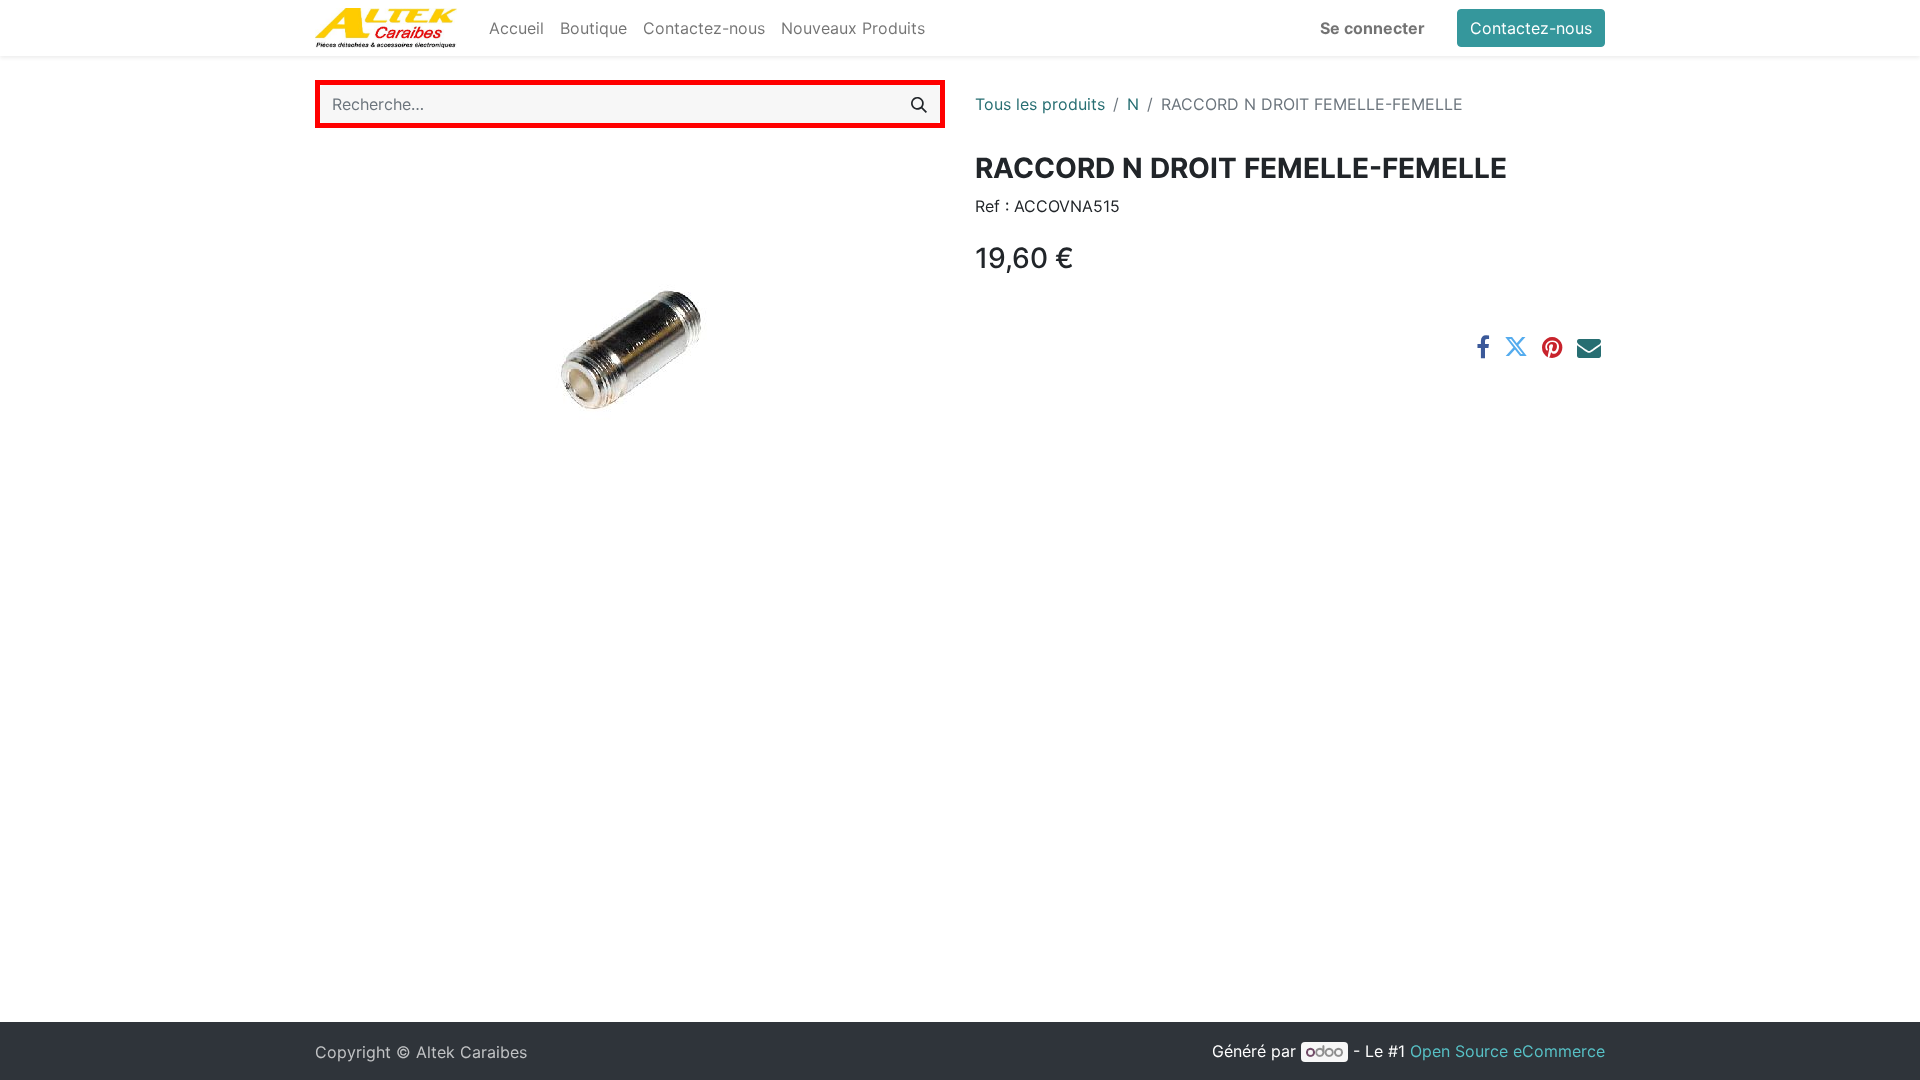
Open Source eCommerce (1507, 1051)
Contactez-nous (1531, 28)
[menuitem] (516, 28)
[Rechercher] (919, 104)
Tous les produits (1040, 104)
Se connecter (1372, 28)
